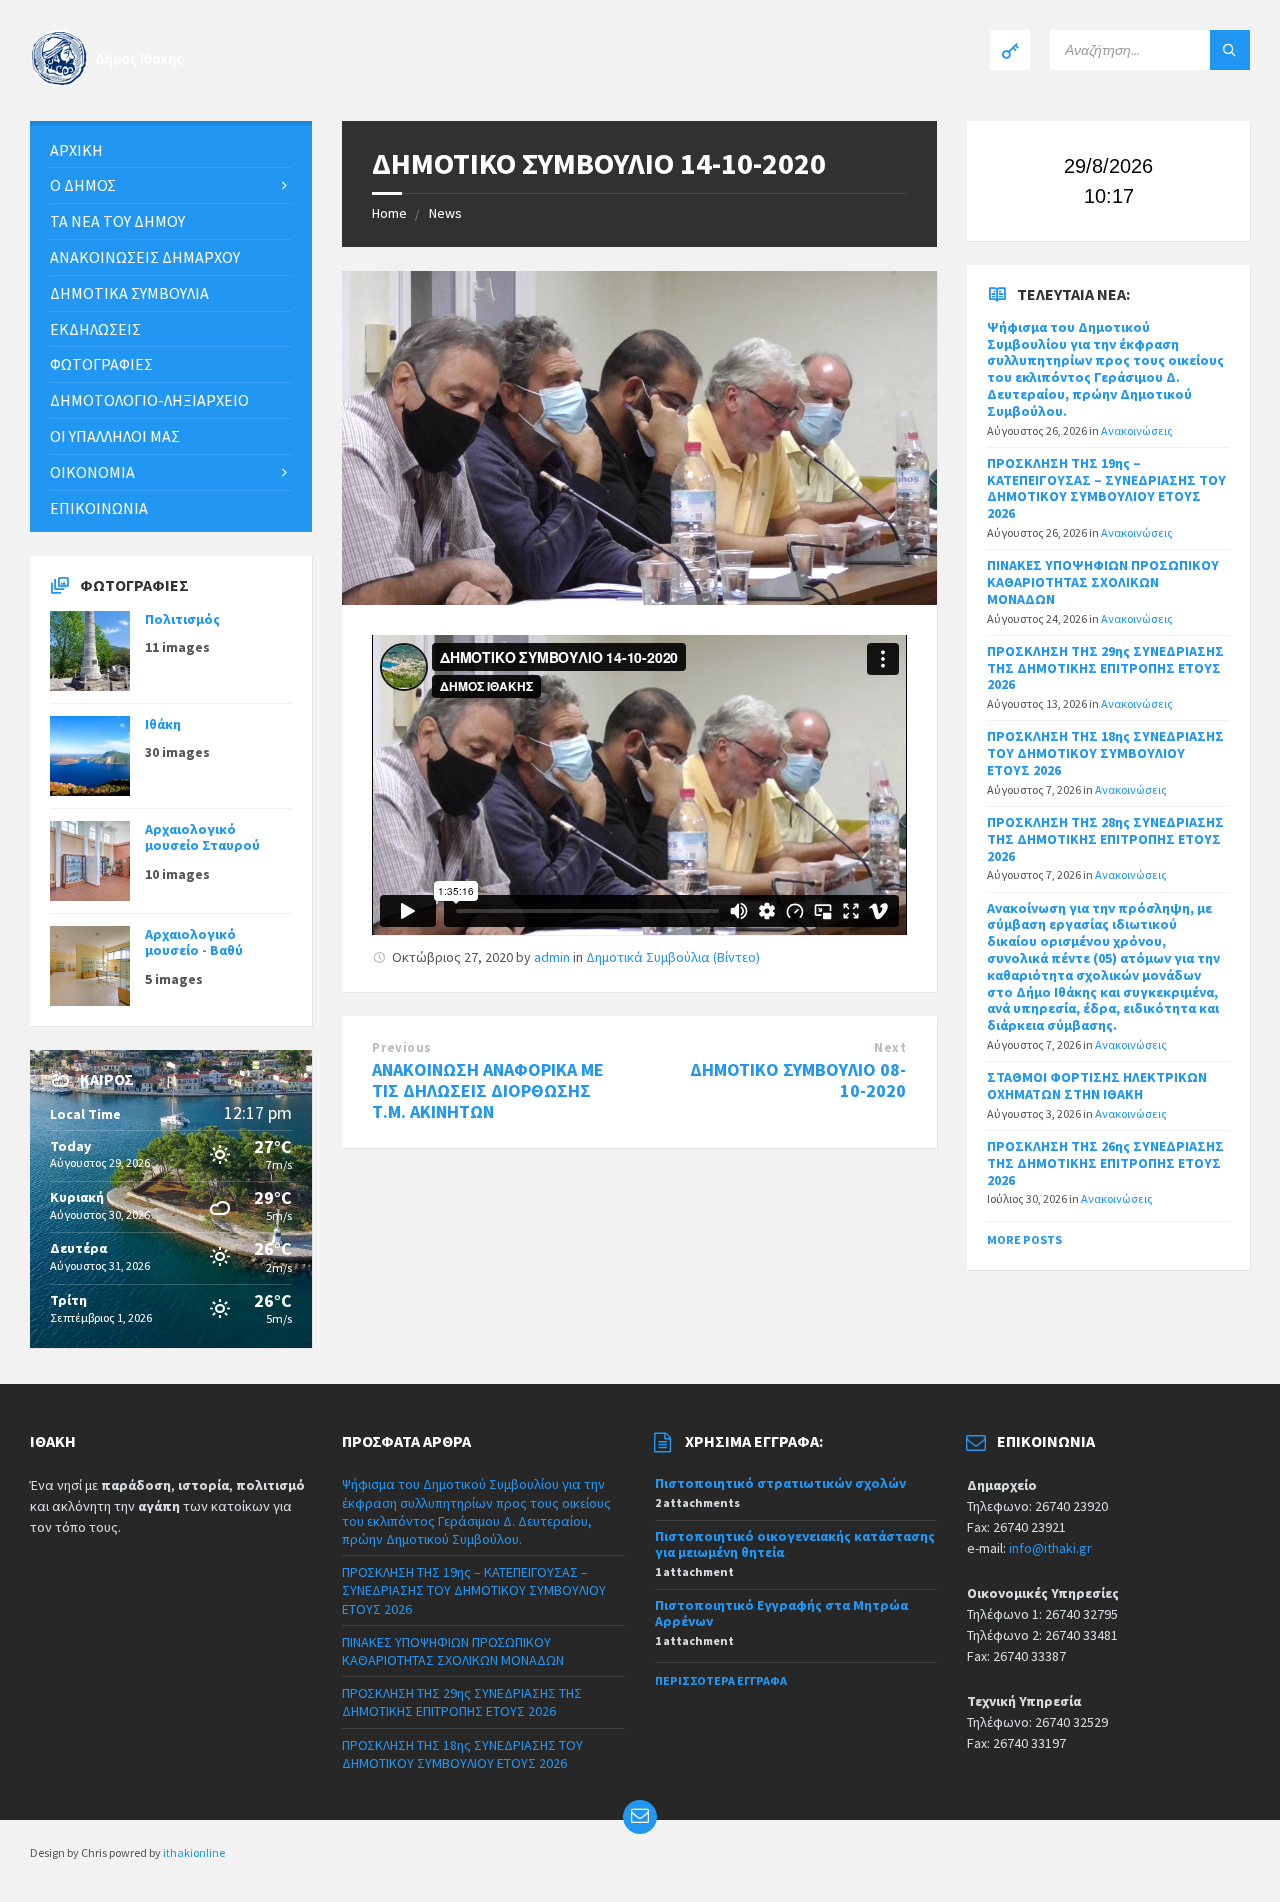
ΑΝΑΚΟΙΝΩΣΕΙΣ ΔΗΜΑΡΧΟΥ (145, 257)
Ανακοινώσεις (1137, 430)
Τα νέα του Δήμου (117, 221)
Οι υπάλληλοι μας (115, 436)
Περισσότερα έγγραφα (721, 1680)
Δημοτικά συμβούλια (129, 293)
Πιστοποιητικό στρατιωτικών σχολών (780, 1483)
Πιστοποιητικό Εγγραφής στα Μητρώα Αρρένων (781, 1613)
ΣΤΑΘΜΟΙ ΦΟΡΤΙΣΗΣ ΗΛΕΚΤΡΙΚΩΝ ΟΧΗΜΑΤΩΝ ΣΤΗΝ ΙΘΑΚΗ (1097, 1085)
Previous (401, 1047)
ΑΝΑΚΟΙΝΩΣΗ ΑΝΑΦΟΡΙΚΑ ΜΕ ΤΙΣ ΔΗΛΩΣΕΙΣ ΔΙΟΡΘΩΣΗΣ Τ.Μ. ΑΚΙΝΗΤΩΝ (488, 1090)
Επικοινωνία (99, 508)
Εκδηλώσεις (95, 329)
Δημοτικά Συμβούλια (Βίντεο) (673, 957)
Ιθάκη (163, 724)
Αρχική (76, 150)
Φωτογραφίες (101, 364)
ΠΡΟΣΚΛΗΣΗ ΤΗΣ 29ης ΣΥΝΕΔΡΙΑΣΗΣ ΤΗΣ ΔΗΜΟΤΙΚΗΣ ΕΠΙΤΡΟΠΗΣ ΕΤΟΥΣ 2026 (1105, 668)
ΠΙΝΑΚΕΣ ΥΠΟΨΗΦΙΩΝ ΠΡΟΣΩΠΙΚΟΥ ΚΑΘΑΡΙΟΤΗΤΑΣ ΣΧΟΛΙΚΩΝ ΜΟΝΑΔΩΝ (1103, 582)
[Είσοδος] (1010, 50)
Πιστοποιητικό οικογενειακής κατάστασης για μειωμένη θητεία (795, 1544)
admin (552, 957)
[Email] (640, 1817)
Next (890, 1047)
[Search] (1230, 50)
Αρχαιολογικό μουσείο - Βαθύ (194, 942)
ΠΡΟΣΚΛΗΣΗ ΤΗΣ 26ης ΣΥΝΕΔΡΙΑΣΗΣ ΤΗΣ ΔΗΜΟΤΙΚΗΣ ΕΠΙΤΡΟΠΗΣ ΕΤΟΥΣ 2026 (1105, 1163)
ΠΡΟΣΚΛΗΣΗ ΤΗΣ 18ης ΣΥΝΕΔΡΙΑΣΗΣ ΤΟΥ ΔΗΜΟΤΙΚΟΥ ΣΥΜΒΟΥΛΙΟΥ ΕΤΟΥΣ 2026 (1105, 753)
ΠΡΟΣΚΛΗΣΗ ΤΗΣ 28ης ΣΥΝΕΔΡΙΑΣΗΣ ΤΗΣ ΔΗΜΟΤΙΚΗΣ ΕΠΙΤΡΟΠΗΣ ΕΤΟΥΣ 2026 (1105, 839)
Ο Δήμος (83, 185)
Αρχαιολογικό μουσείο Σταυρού (202, 837)
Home (389, 213)
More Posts (1024, 1239)
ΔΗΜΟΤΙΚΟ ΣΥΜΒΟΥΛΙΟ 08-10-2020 (798, 1080)
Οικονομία (92, 472)
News (445, 213)
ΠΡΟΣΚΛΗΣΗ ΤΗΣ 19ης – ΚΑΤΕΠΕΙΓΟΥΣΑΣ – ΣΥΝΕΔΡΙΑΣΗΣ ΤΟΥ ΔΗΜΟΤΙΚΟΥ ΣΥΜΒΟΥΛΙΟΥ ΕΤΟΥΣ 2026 (1106, 488)
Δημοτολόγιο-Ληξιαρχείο (149, 400)
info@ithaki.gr (1050, 1548)
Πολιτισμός (182, 619)
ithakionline (194, 1852)
